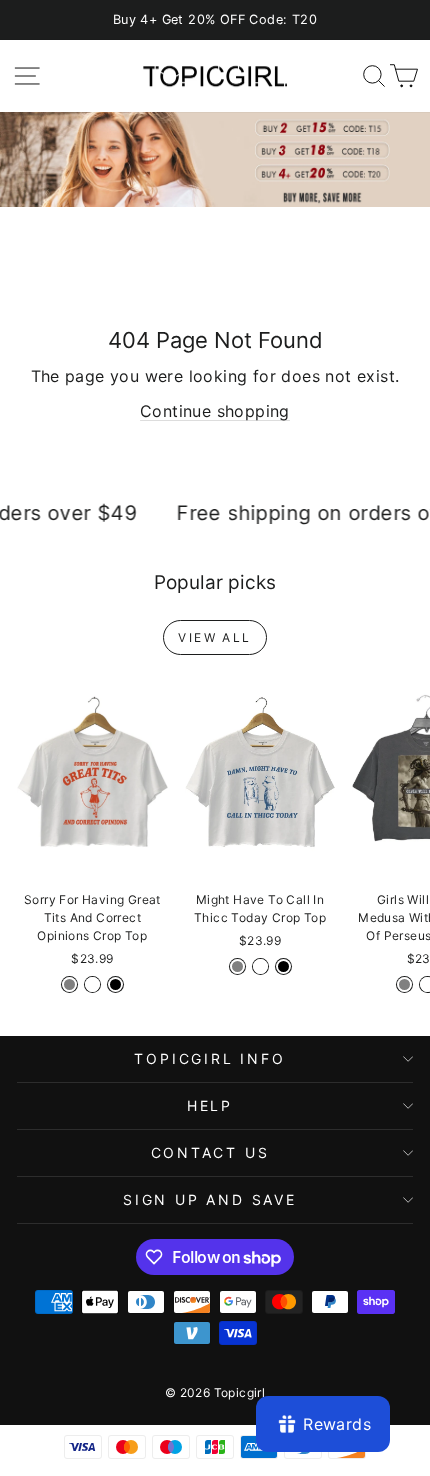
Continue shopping (215, 411)
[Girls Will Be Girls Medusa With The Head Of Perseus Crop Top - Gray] (404, 984)
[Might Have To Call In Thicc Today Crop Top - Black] (283, 966)
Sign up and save (210, 1199)
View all (214, 637)
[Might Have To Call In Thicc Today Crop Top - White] (260, 966)
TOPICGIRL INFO (209, 1058)
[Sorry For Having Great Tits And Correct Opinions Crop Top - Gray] (69, 984)
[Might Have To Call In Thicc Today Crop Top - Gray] (237, 966)
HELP (210, 1105)
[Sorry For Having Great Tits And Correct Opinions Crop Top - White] (92, 984)
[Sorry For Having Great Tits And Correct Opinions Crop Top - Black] (115, 984)
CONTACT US (210, 1152)
